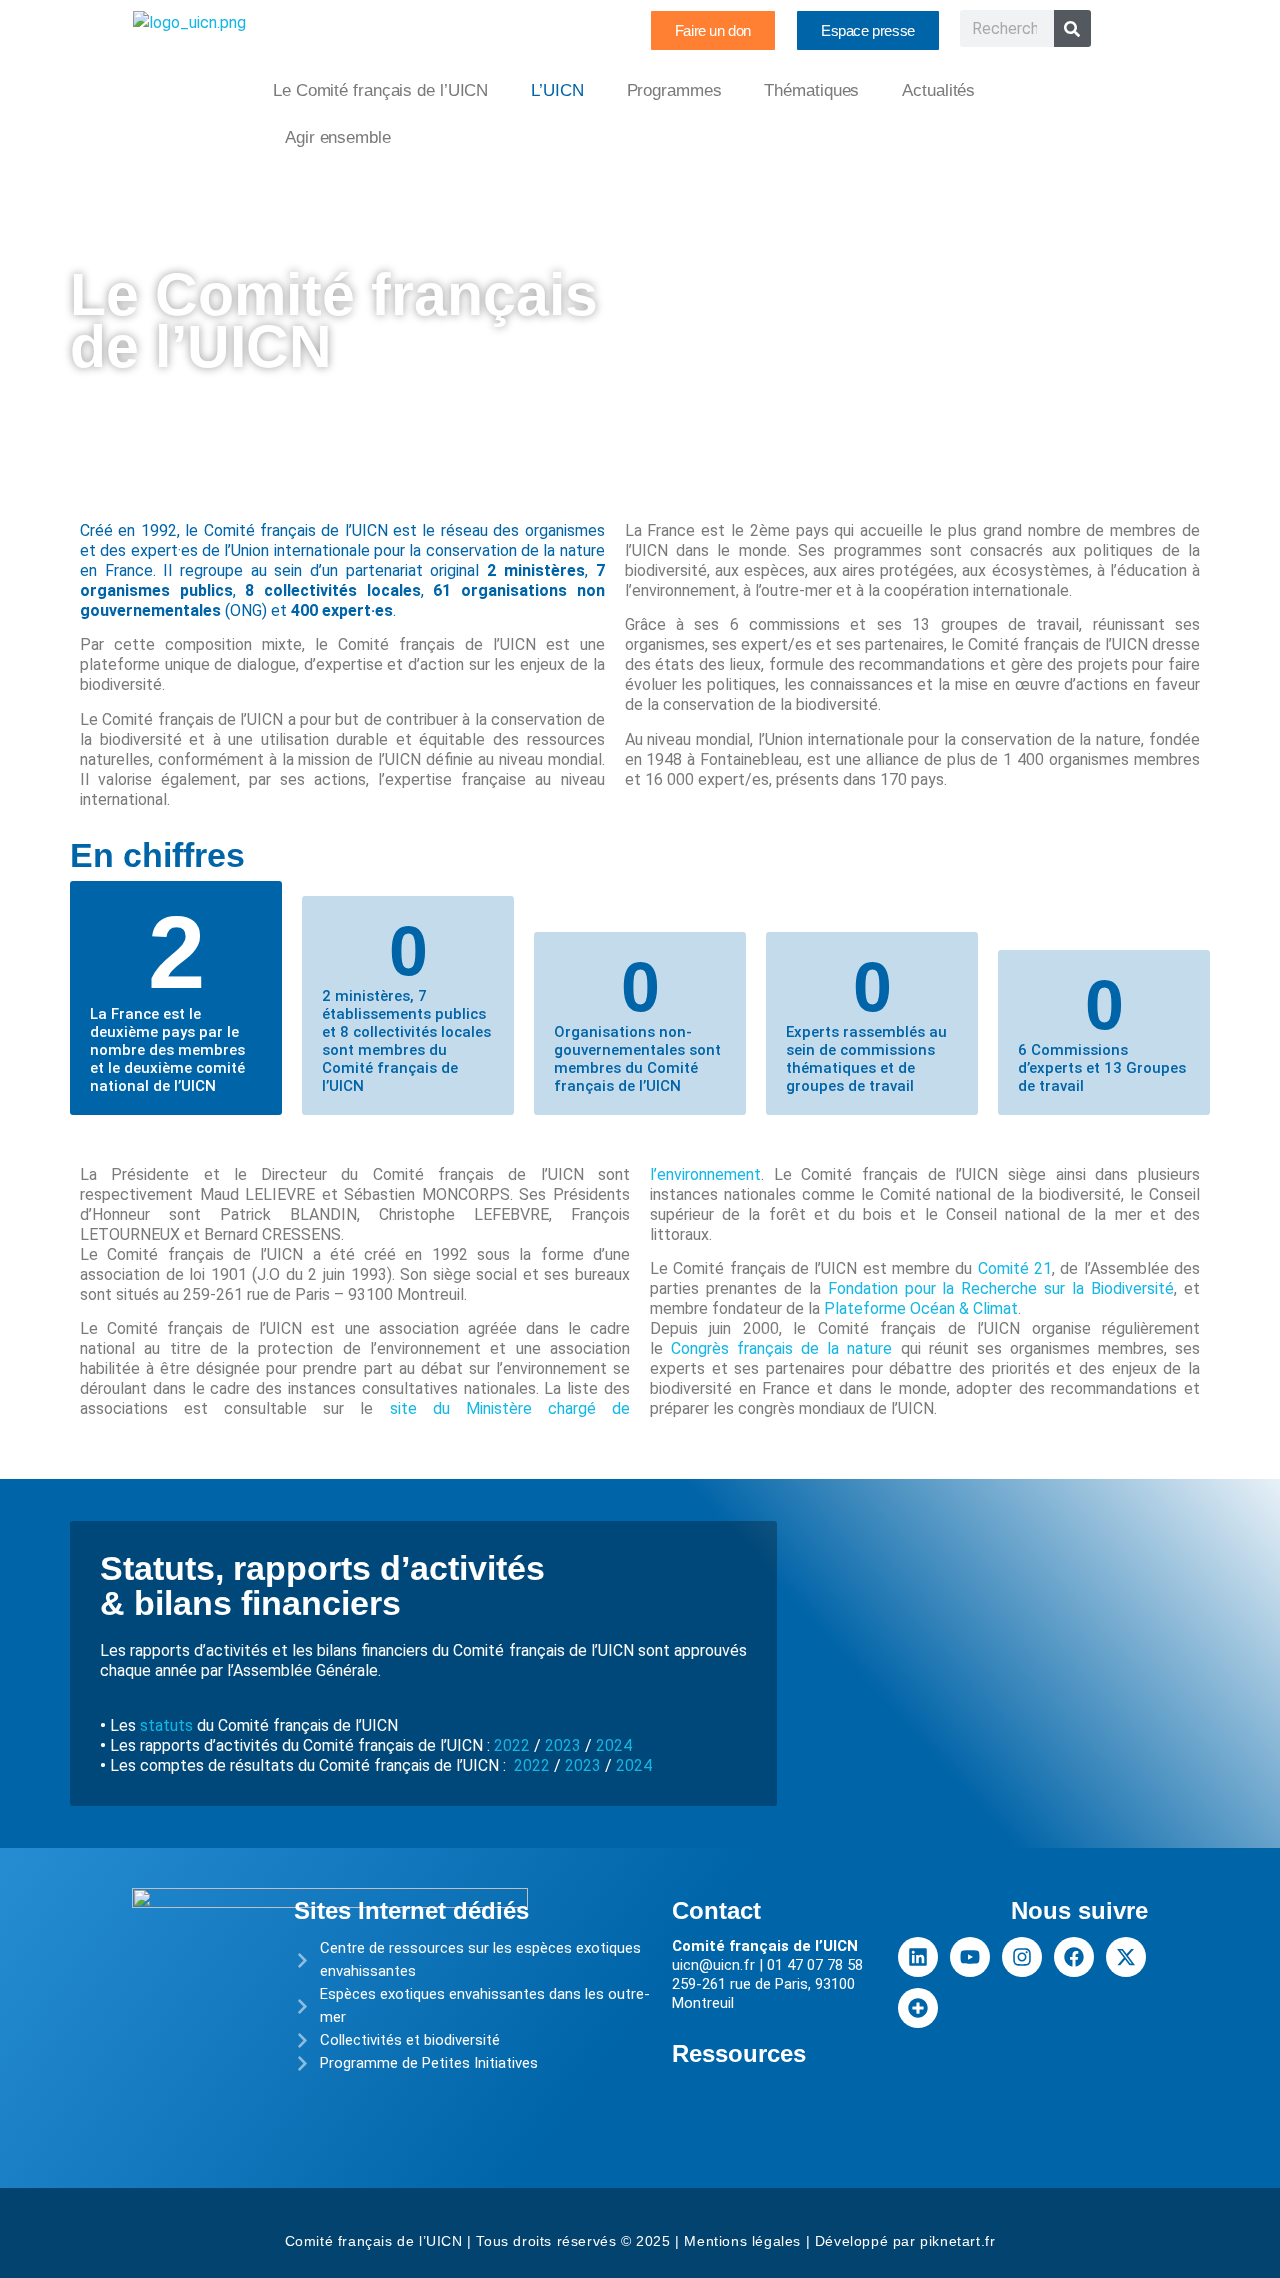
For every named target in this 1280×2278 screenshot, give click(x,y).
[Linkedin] (918, 1957)
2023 (563, 1745)
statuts (164, 1725)
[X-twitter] (1126, 1957)
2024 (612, 1745)
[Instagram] (1022, 1957)
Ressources (739, 2053)
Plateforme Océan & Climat (921, 1308)
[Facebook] (1074, 1957)
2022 (512, 1745)
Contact (716, 1910)
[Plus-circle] (918, 2008)
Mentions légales (742, 2241)
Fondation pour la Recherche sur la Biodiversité (1001, 1288)
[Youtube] (970, 1957)
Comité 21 (1015, 1268)
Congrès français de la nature (781, 1348)
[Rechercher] (1072, 28)
